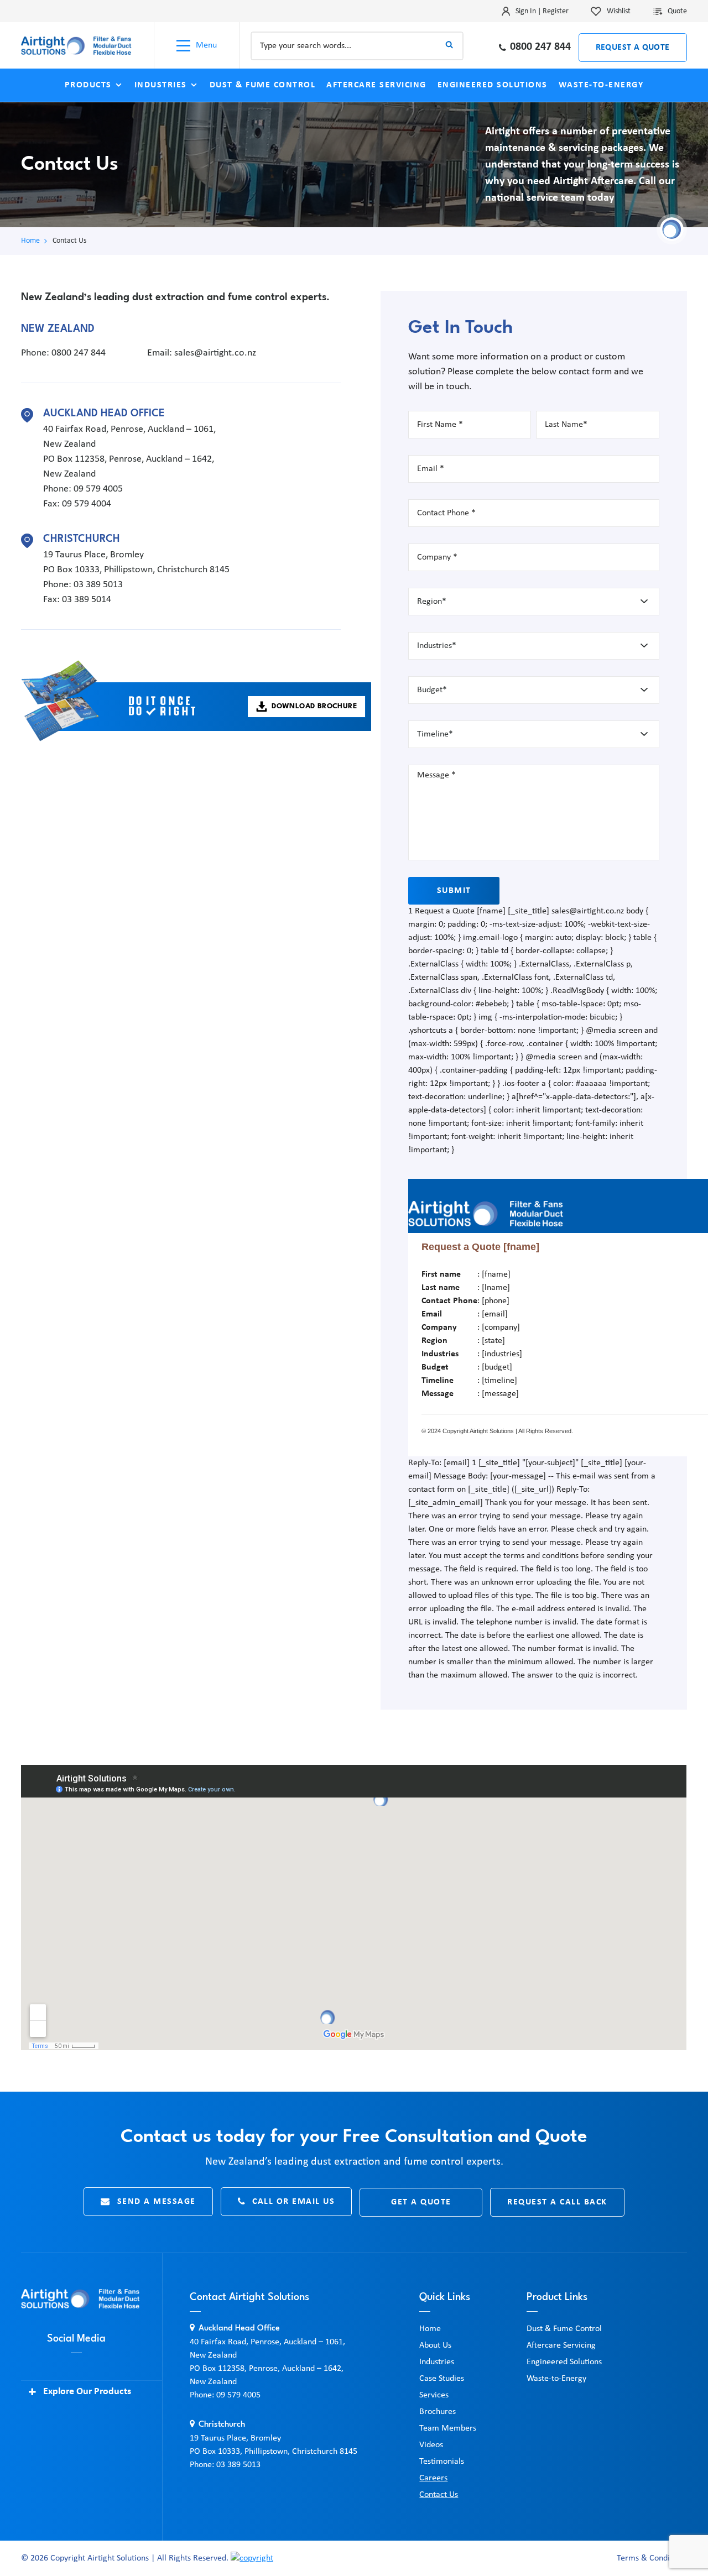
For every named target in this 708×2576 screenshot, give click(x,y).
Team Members (448, 2428)
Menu (206, 45)
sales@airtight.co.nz (215, 353)
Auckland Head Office (104, 414)
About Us (435, 2345)
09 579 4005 (98, 489)
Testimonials (442, 2462)
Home (30, 241)
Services (434, 2395)
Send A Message (157, 2202)
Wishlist (619, 11)
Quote (677, 11)
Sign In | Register (542, 11)
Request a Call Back (557, 2202)
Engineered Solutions (493, 85)
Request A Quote (633, 48)
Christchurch (82, 539)
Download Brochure (314, 706)
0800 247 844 (540, 47)
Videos (431, 2445)
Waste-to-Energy (601, 85)
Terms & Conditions (652, 2558)
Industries (161, 85)
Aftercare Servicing (376, 85)
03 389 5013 (98, 585)
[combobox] (357, 46)
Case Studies (442, 2379)
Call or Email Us (293, 2202)
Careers (433, 2478)
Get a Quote (421, 2202)
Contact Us (439, 2495)
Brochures (438, 2412)
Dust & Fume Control (263, 85)
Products (88, 85)
